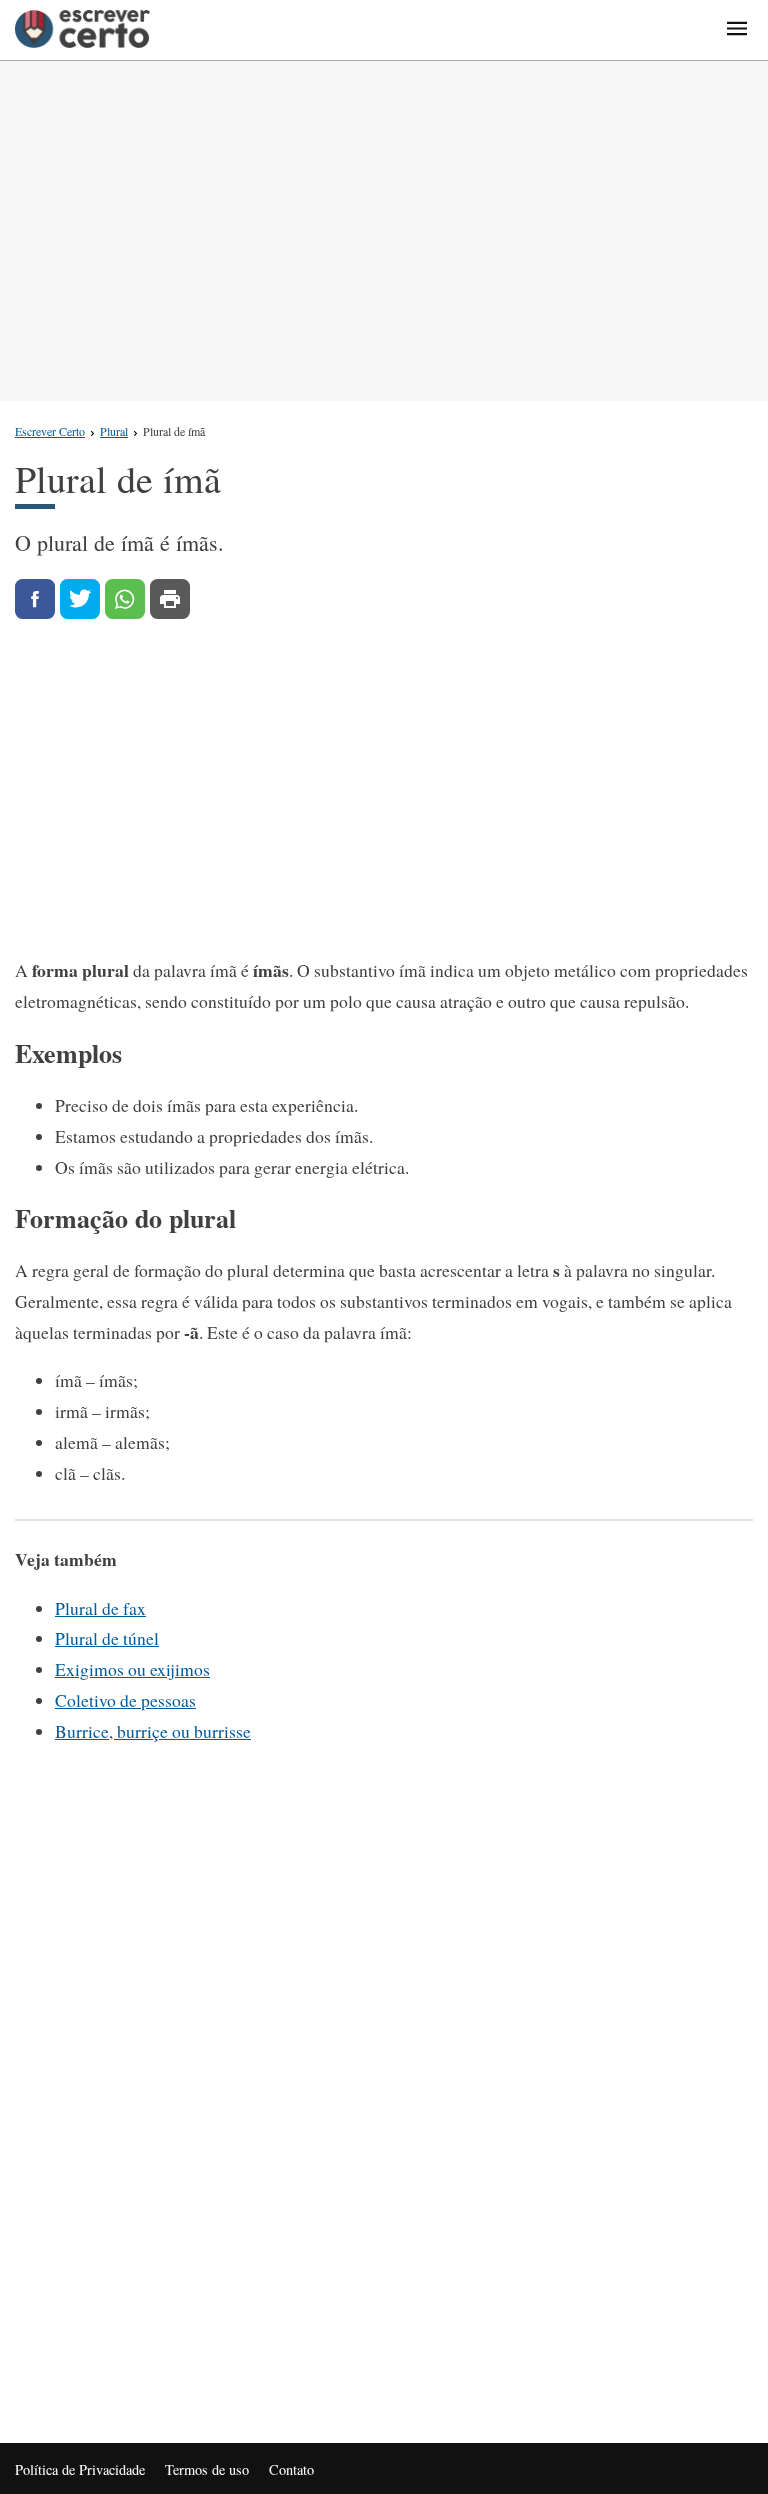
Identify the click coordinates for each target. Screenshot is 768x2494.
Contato (291, 2469)
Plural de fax (100, 1608)
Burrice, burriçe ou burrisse (153, 1731)
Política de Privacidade (80, 2469)
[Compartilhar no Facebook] (35, 599)
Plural (114, 431)
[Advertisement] (384, 231)
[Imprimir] (170, 599)
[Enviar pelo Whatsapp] (125, 599)
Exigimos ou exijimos (132, 1669)
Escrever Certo (50, 431)
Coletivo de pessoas (125, 1700)
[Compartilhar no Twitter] (80, 599)
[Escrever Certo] (82, 30)
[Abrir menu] (737, 30)
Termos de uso (207, 2469)
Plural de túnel (107, 1638)
